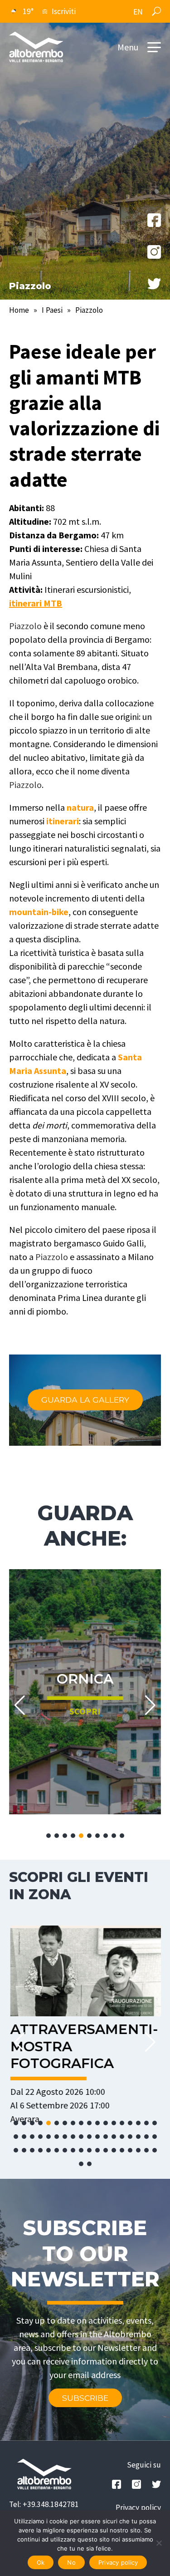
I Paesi (52, 310)
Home (19, 310)
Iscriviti (64, 11)
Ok (41, 2562)
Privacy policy (138, 2507)
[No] (159, 2543)
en (138, 12)
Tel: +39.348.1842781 (44, 2504)
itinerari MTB (36, 603)
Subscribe (85, 2398)
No (71, 2562)
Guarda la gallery (85, 1400)
